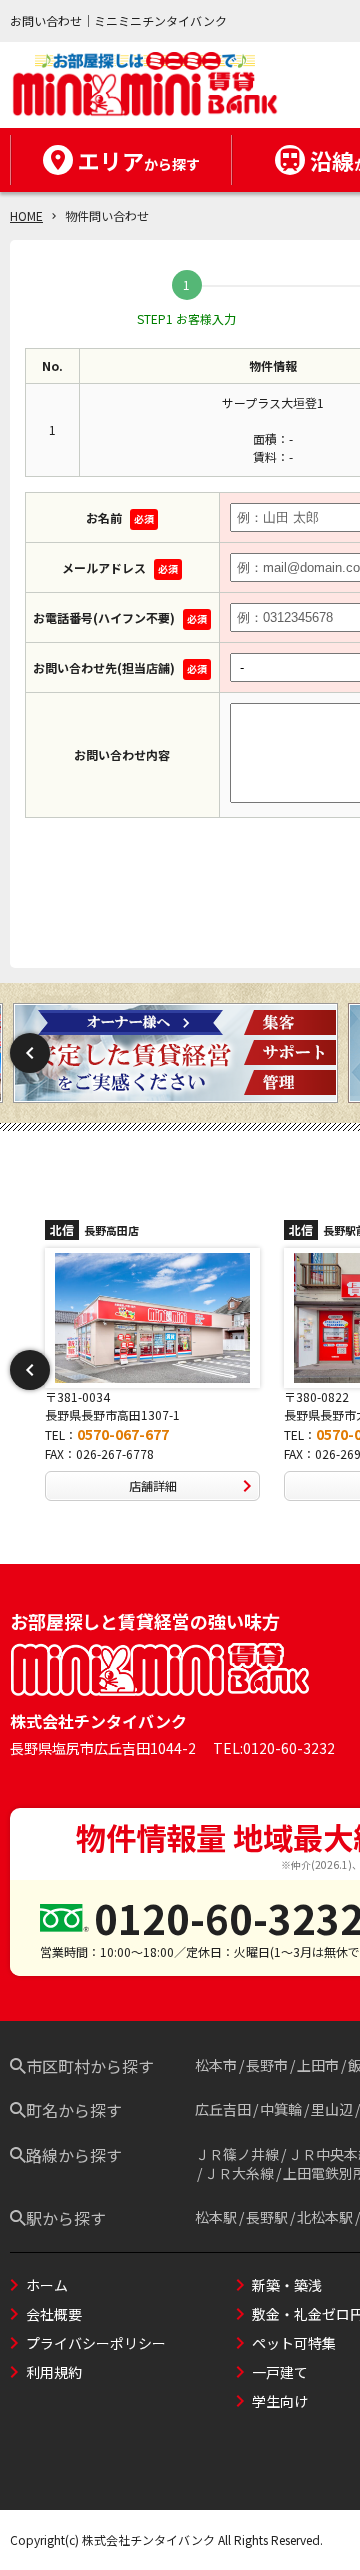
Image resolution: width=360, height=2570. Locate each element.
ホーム (47, 2285)
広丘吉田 (223, 2109)
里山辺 (332, 2109)
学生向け (280, 2401)
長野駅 (267, 2217)
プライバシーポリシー (96, 2343)
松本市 (216, 2065)
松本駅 (216, 2217)
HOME (26, 215)
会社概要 (54, 2314)
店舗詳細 (153, 1485)
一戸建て (280, 2372)
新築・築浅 (287, 2285)
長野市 (267, 2065)
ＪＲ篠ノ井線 (237, 2154)
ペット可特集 (294, 2343)
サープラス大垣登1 (273, 402)
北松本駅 (325, 2217)
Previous (30, 1053)
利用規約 (54, 2372)
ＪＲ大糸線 (239, 2173)
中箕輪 (281, 2109)
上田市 (318, 2065)
